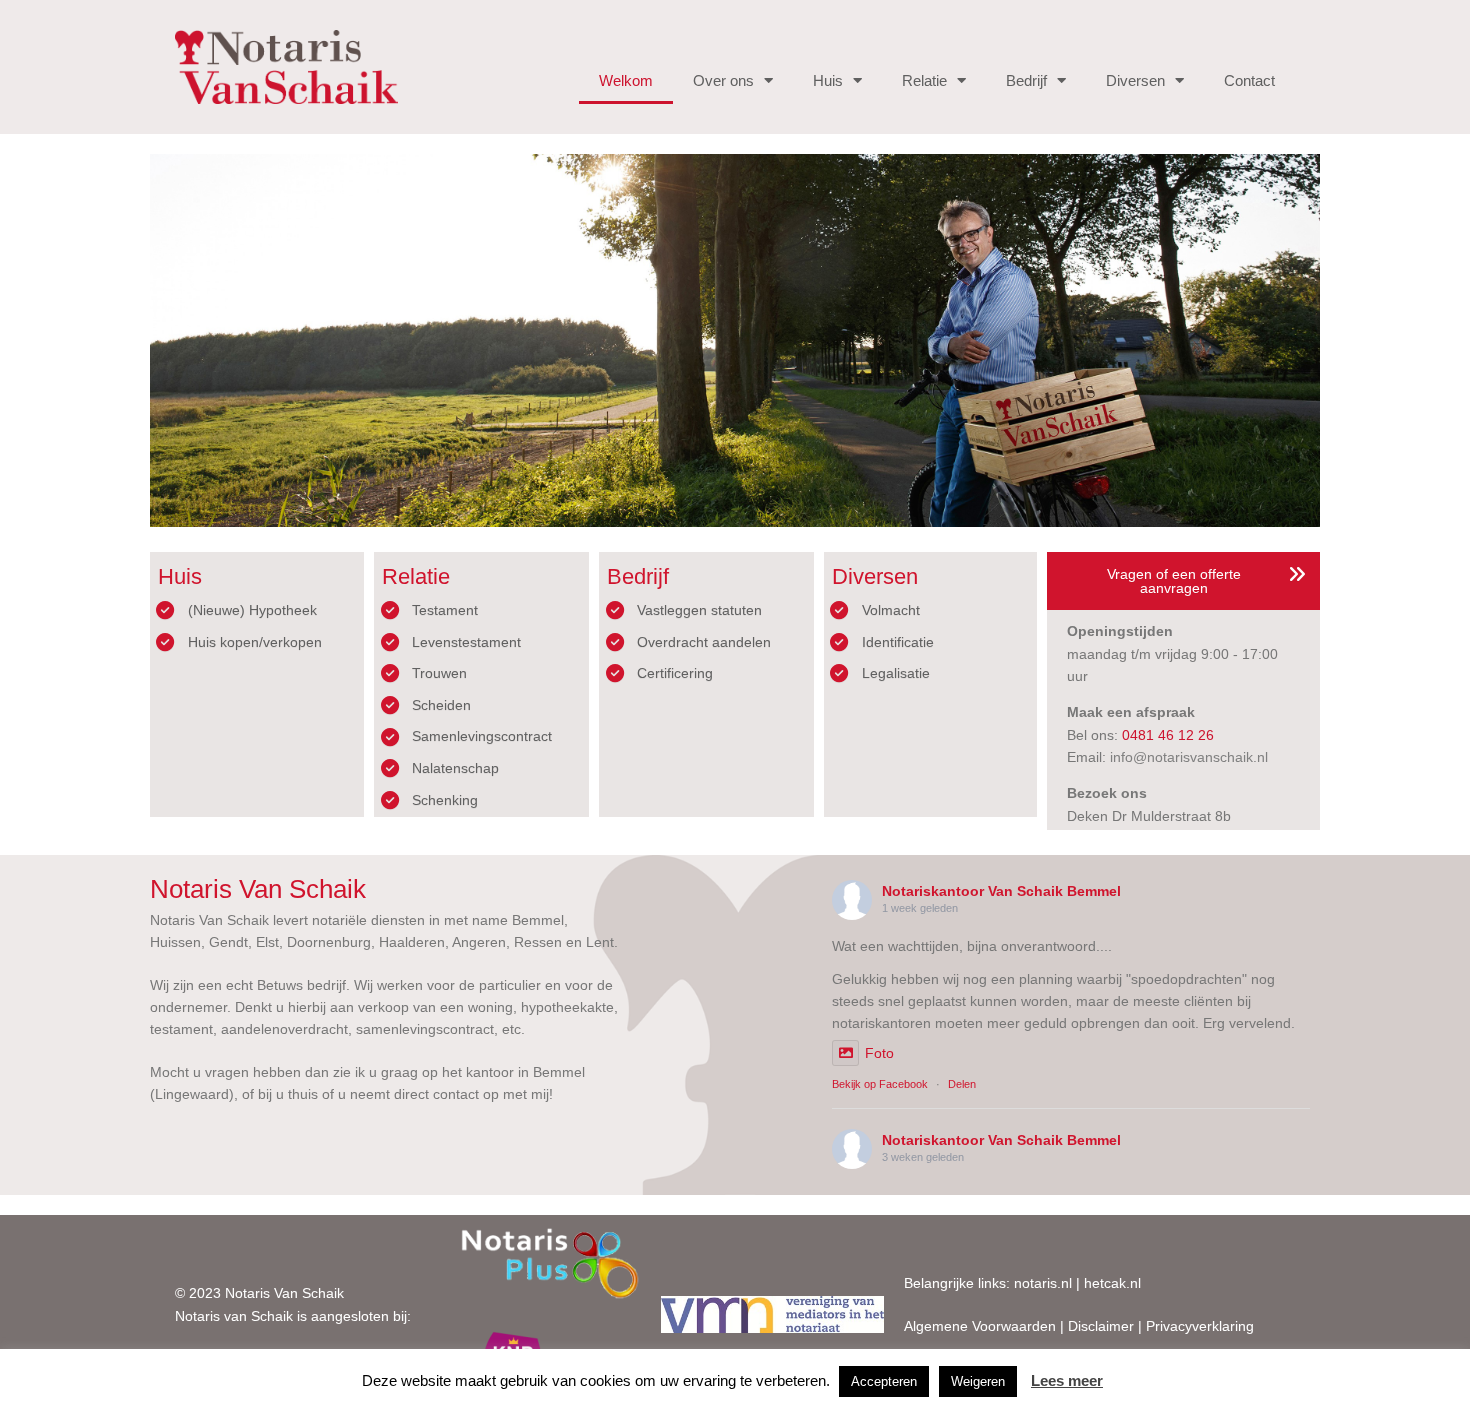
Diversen (1135, 80)
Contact (1249, 80)
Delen (962, 1084)
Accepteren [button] (884, 1381)
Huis (828, 80)
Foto (879, 1053)
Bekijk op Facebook (880, 1084)
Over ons (723, 80)
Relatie (924, 80)
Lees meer (1067, 1380)
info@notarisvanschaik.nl (1189, 757)
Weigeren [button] (978, 1381)
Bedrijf (1026, 80)
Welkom (626, 80)
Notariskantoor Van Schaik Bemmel (1001, 891)
